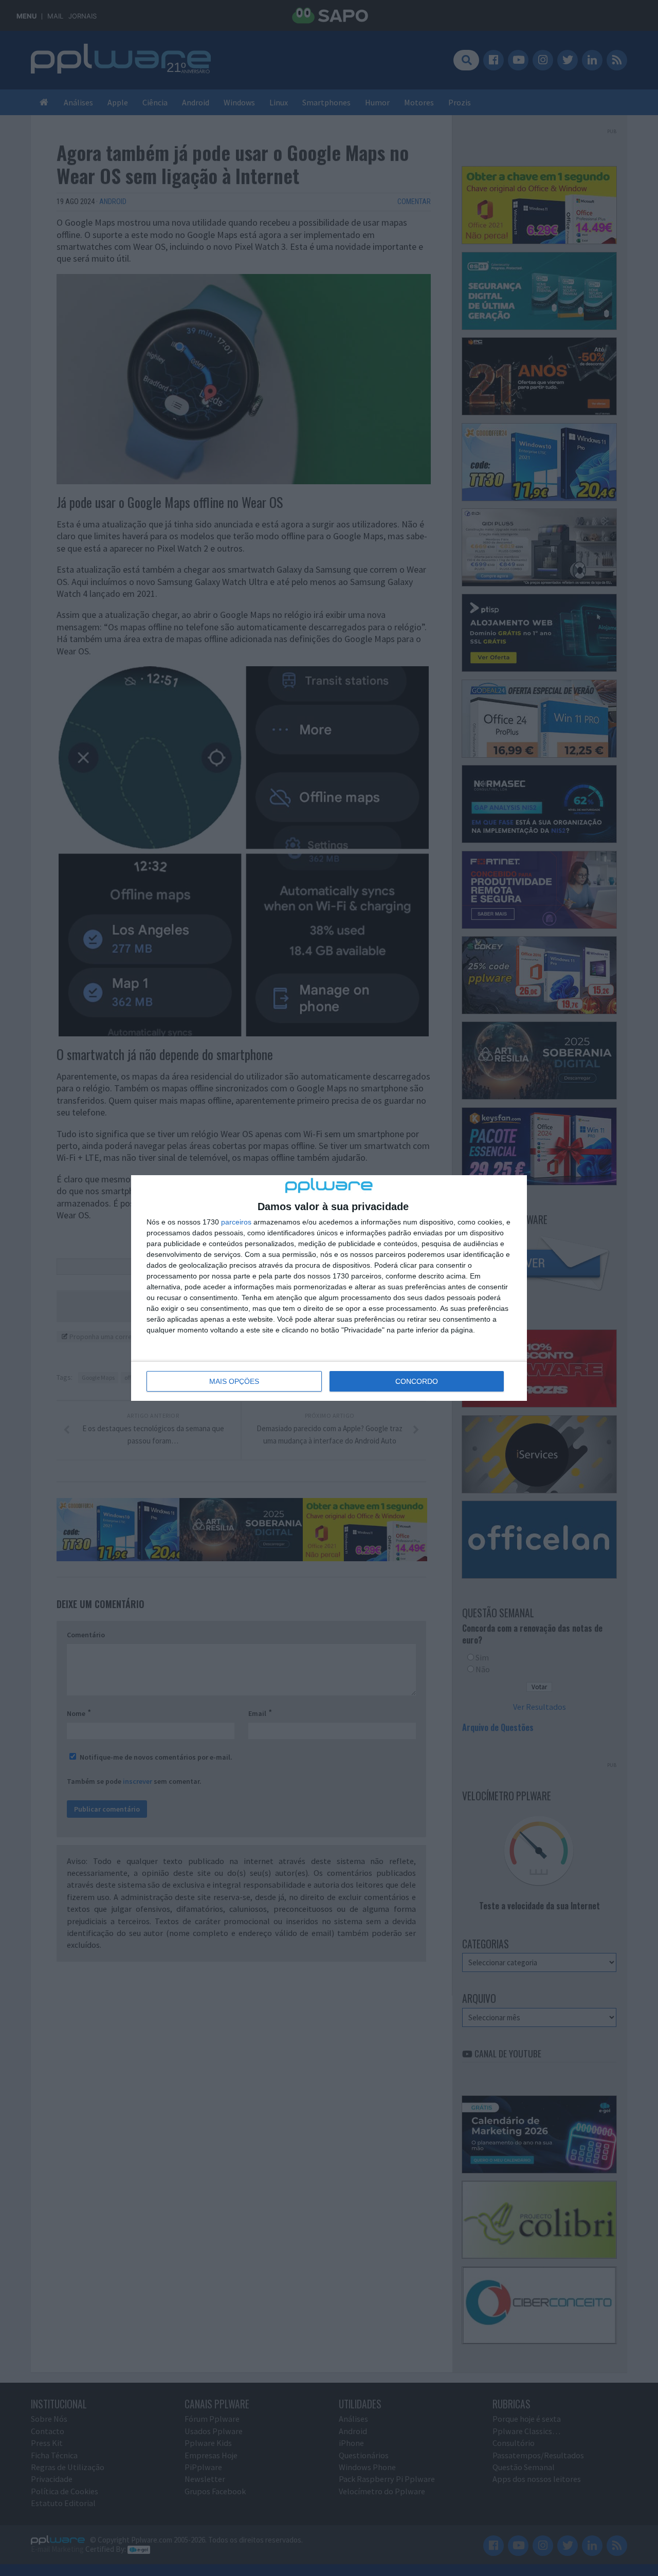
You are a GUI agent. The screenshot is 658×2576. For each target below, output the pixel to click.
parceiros (236, 1222)
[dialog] (329, 1288)
